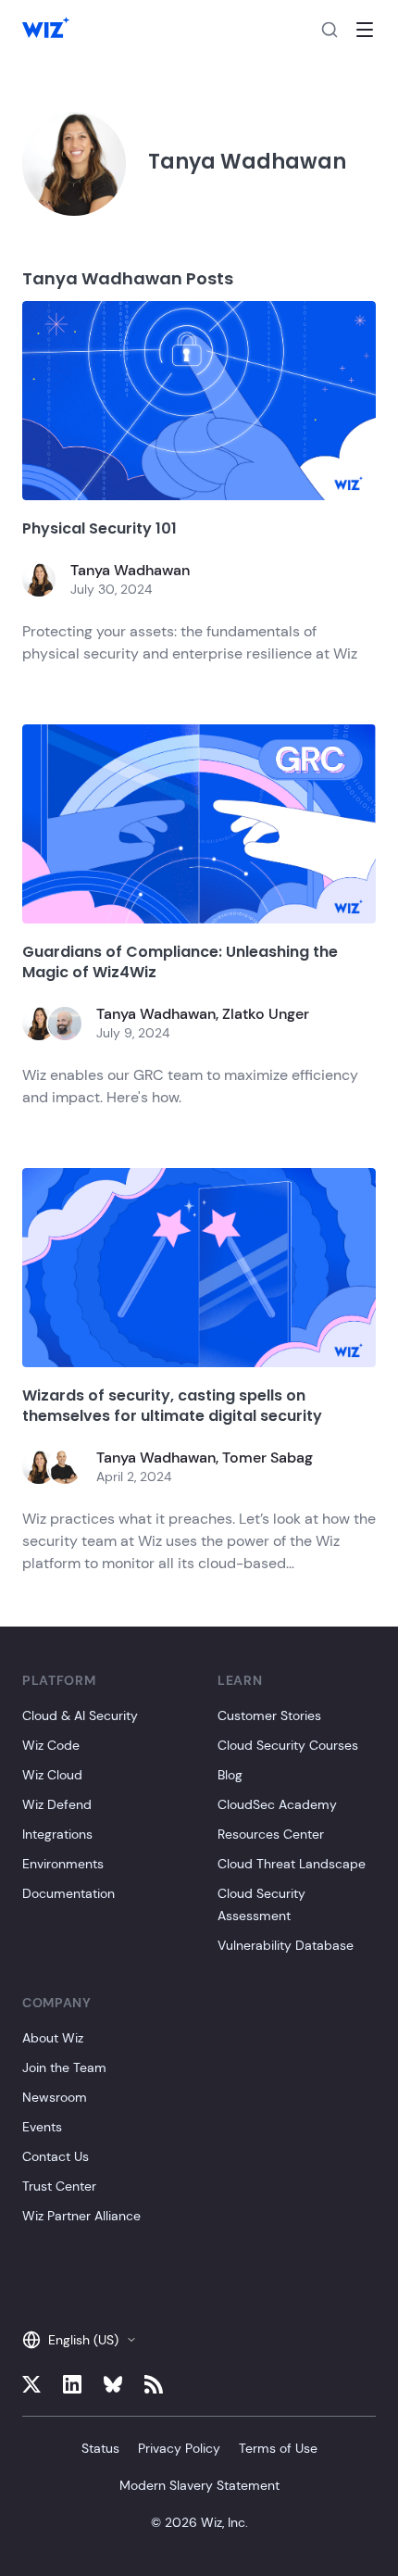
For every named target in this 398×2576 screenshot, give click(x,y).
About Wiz (53, 2038)
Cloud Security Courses (288, 1745)
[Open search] (330, 30)
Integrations (57, 1834)
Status (100, 2448)
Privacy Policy (179, 2448)
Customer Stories (269, 1715)
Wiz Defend (57, 1804)
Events (42, 2127)
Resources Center (271, 1834)
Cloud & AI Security (80, 1715)
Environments (63, 1864)
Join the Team (64, 2067)
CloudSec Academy (277, 1804)
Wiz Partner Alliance (81, 2216)
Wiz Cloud (52, 1775)
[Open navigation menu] (365, 30)
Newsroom (55, 2097)
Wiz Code (51, 1745)
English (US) (83, 2340)
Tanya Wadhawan (130, 570)
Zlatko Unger (266, 1014)
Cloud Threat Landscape (292, 1864)
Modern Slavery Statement (199, 2485)
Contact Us (56, 2156)
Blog (230, 1775)
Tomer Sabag (267, 1458)
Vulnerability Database (286, 1945)
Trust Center (59, 2186)
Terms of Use (278, 2448)
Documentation (68, 1893)
